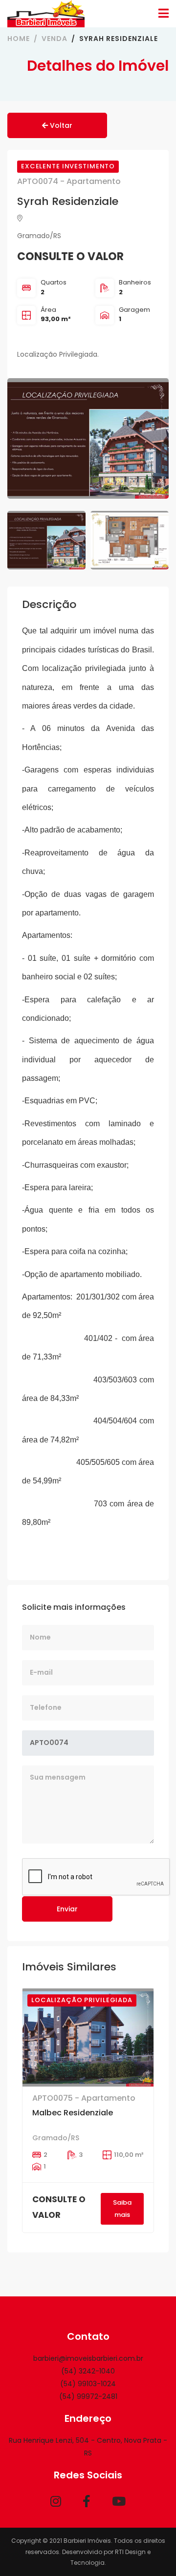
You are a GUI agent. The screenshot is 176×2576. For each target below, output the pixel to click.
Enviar (67, 1909)
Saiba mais (122, 2208)
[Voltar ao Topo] (149, 2549)
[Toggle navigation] (164, 13)
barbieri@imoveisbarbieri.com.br (88, 2358)
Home (19, 39)
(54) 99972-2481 (88, 2396)
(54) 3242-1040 (88, 2371)
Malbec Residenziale (73, 2113)
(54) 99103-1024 (88, 2384)
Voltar (60, 125)
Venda (55, 39)
